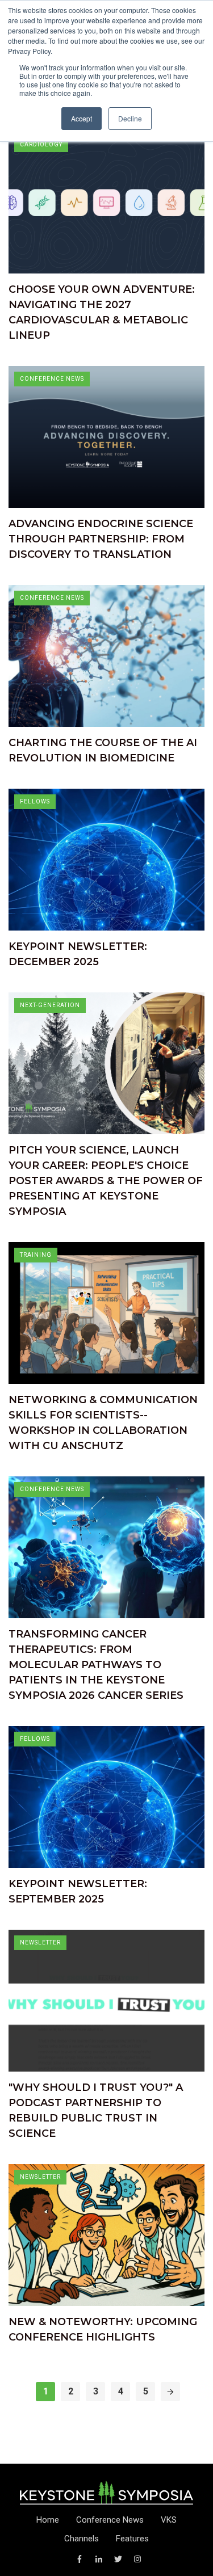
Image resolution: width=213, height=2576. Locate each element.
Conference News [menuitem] (110, 2520)
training (36, 1255)
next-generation (50, 1005)
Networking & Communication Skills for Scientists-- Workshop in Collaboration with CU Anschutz (103, 1423)
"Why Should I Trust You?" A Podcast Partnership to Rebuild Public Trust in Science (96, 2110)
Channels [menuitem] (82, 2539)
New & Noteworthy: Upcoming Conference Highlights (103, 2329)
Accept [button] (82, 118)
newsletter (40, 1942)
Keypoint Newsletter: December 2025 (78, 954)
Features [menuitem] (132, 2539)
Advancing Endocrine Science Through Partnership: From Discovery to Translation (101, 539)
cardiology (41, 144)
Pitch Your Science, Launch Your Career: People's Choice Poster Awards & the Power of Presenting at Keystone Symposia (106, 1181)
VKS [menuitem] (169, 2520)
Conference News (52, 379)
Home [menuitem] (48, 2520)
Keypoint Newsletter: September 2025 (78, 1891)
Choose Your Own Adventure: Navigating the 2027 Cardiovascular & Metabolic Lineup (102, 312)
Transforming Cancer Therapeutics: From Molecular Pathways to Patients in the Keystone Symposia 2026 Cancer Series (96, 1665)
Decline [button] (130, 118)
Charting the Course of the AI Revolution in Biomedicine (103, 750)
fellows (35, 801)
